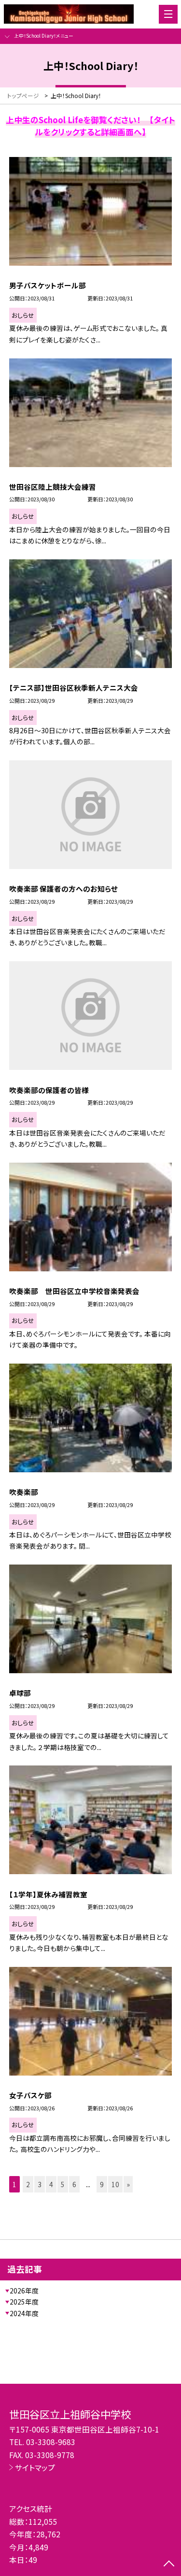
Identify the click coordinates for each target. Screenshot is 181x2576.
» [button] (128, 2184)
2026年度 (24, 2291)
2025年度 (24, 2302)
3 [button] (40, 2184)
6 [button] (74, 2184)
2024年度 (24, 2313)
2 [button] (28, 2184)
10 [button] (115, 2184)
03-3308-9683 (51, 2442)
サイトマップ (35, 2467)
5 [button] (63, 2184)
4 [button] (51, 2184)
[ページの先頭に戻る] (169, 2564)
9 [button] (102, 2184)
